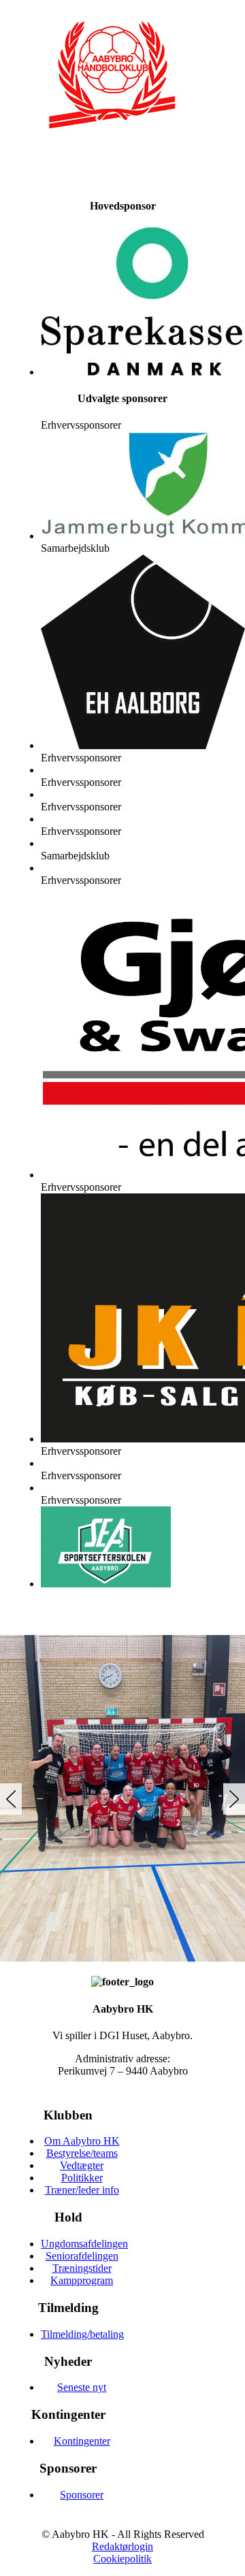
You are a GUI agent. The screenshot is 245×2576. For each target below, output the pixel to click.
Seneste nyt (82, 2387)
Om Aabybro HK (82, 2141)
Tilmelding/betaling (82, 2334)
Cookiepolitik (122, 2559)
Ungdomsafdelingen (84, 2244)
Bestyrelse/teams (82, 2153)
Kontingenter (82, 2441)
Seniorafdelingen (82, 2256)
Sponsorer (82, 2495)
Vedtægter (82, 2165)
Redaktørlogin (122, 2546)
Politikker (82, 2178)
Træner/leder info (82, 2190)
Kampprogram (82, 2280)
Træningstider (82, 2268)
